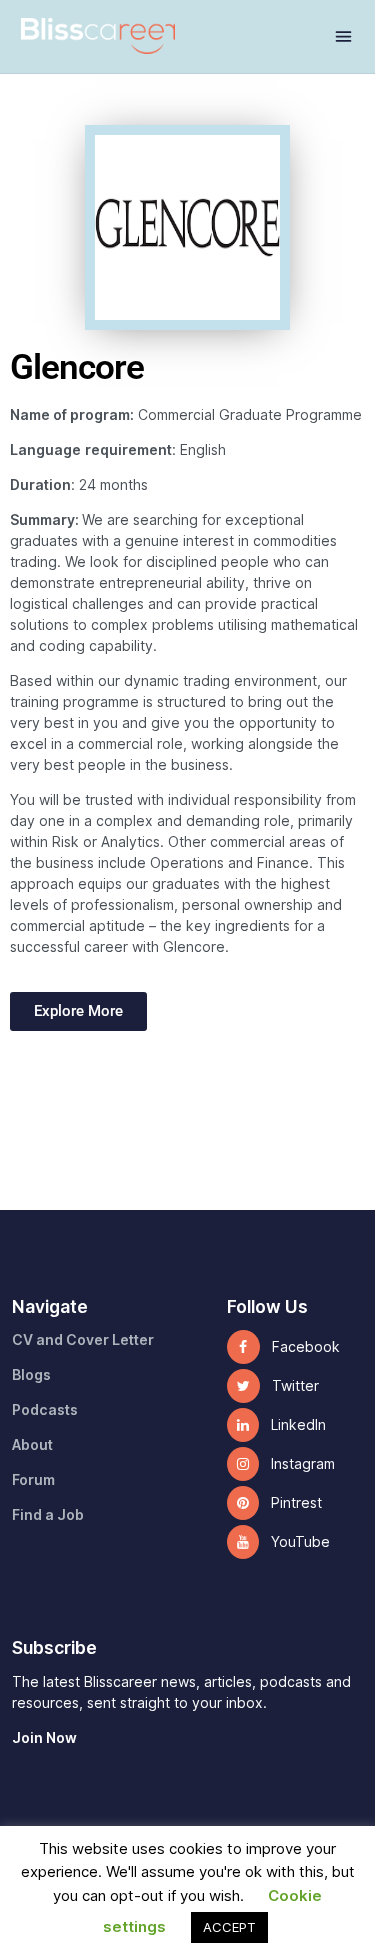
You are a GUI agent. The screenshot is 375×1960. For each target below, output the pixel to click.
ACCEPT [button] (229, 1927)
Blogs (31, 1375)
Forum (33, 1480)
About (32, 1445)
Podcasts (45, 1410)
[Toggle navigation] (343, 36)
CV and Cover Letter (83, 1340)
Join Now (44, 1738)
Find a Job (48, 1515)
